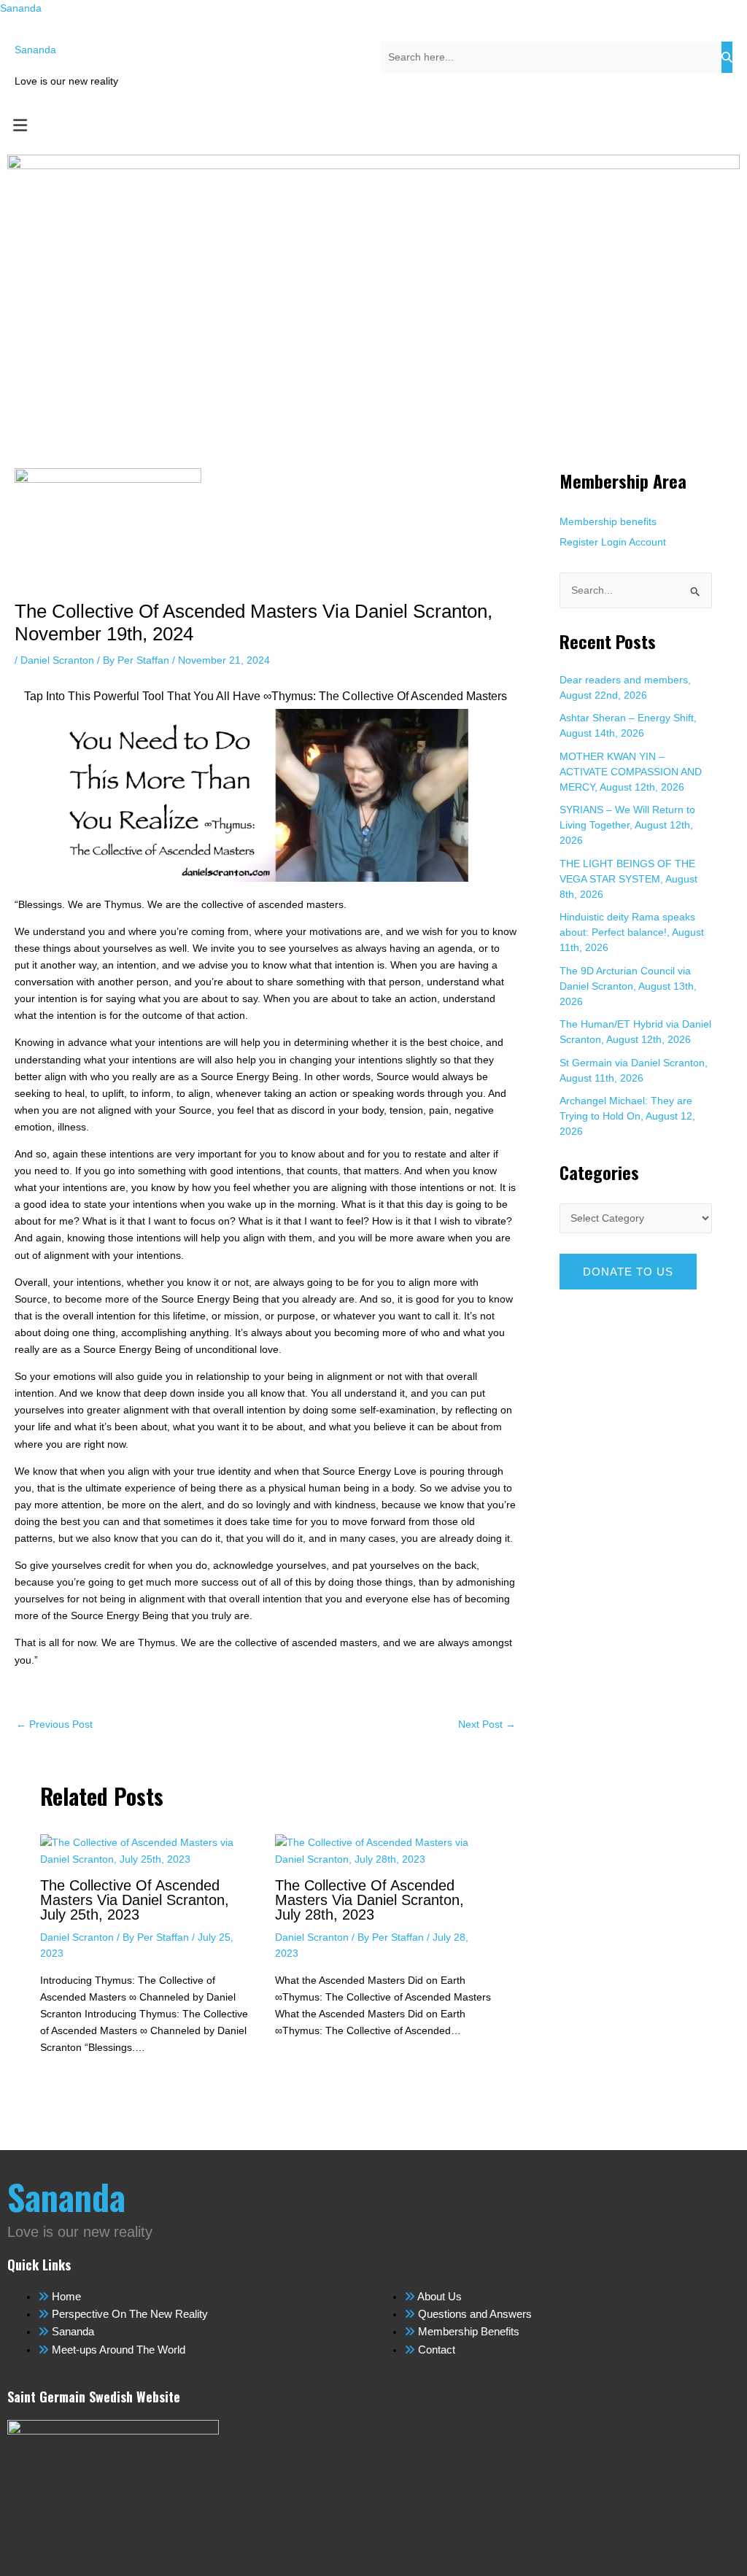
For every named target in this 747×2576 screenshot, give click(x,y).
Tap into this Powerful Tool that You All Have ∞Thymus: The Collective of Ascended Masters (266, 696)
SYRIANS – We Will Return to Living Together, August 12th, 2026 (627, 825)
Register (579, 542)
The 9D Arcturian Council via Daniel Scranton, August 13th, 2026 (628, 986)
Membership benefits (608, 521)
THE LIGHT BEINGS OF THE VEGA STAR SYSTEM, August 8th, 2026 (628, 879)
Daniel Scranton (57, 660)
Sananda (21, 8)
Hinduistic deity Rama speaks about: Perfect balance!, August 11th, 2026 (632, 932)
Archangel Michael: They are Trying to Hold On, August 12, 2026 (627, 1116)
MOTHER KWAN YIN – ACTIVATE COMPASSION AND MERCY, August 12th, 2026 (631, 772)
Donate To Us (628, 1272)
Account (647, 542)
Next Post (487, 1724)
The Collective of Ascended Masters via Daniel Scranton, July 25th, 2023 (135, 1900)
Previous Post (54, 1724)
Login (614, 542)
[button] (373, 125)
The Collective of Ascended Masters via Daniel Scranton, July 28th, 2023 (369, 1900)
